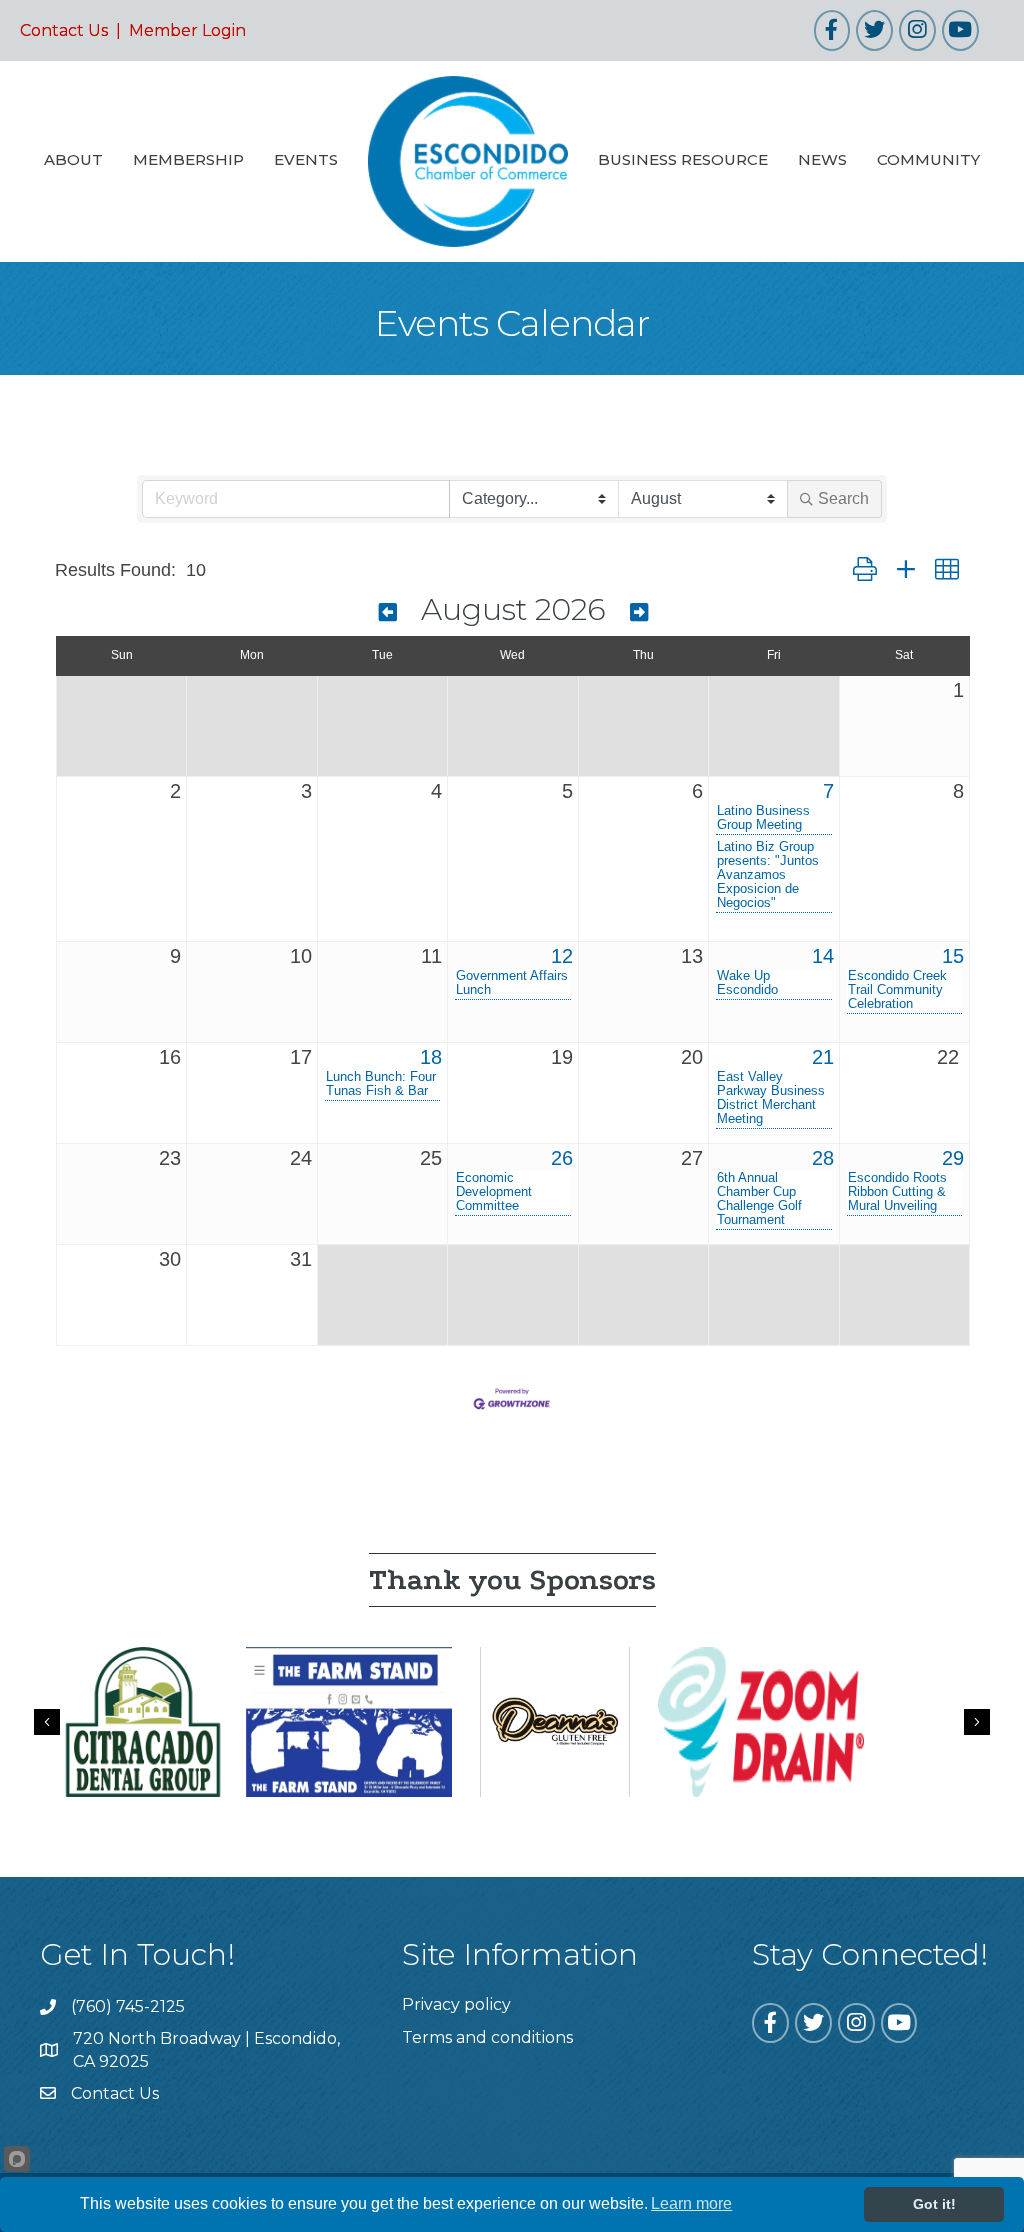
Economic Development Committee (494, 1192)
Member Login (187, 30)
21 (823, 1057)
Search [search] (843, 498)
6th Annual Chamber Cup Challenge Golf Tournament (759, 1199)
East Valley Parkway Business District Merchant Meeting (771, 1098)
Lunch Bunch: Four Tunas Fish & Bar (381, 1084)
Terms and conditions (487, 2037)
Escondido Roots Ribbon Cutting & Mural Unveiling (897, 1192)
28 (823, 1158)
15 (953, 956)
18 (431, 1057)
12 (562, 956)
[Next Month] (639, 612)
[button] (865, 570)
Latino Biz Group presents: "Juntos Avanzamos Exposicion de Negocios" (768, 875)
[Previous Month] (388, 612)
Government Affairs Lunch (512, 983)
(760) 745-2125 (128, 2006)
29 (953, 1158)
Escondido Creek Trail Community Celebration (897, 990)
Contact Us (64, 30)
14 (823, 956)
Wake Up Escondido (747, 983)
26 (562, 1158)
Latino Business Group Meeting (763, 818)
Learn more (691, 2203)
